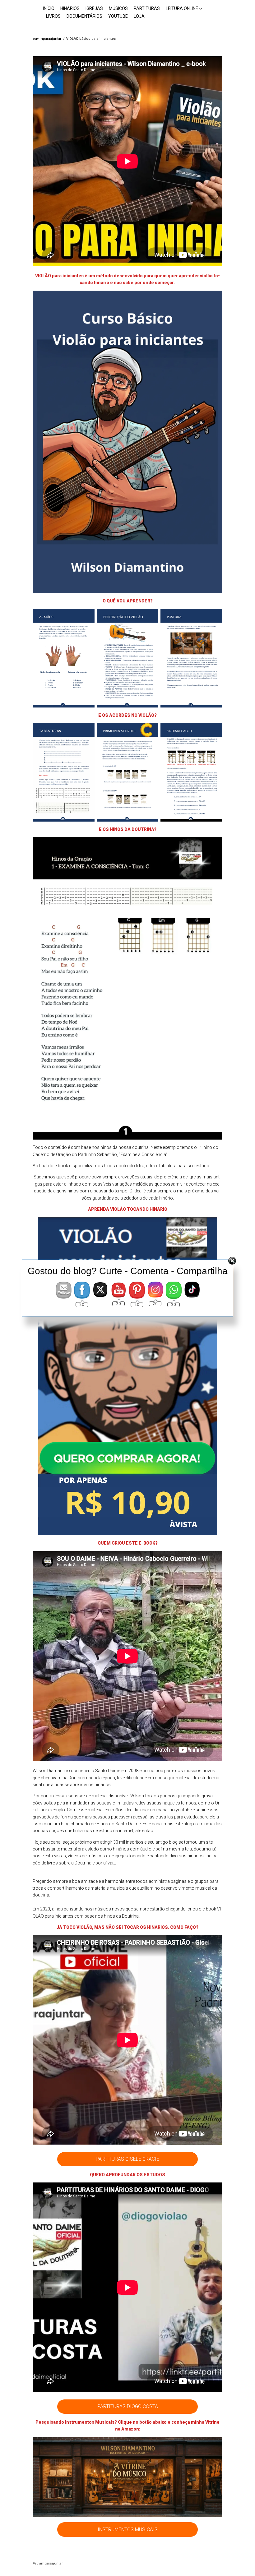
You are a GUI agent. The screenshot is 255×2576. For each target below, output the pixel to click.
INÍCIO (49, 8)
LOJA (139, 16)
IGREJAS (94, 8)
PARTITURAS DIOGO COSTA (128, 2406)
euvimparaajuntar (47, 39)
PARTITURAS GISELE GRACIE (127, 2159)
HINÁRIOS (70, 8)
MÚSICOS (118, 8)
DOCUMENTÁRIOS (84, 16)
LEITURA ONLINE (182, 8)
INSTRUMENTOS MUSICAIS (128, 2530)
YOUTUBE (118, 16)
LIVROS (53, 16)
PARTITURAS (147, 8)
